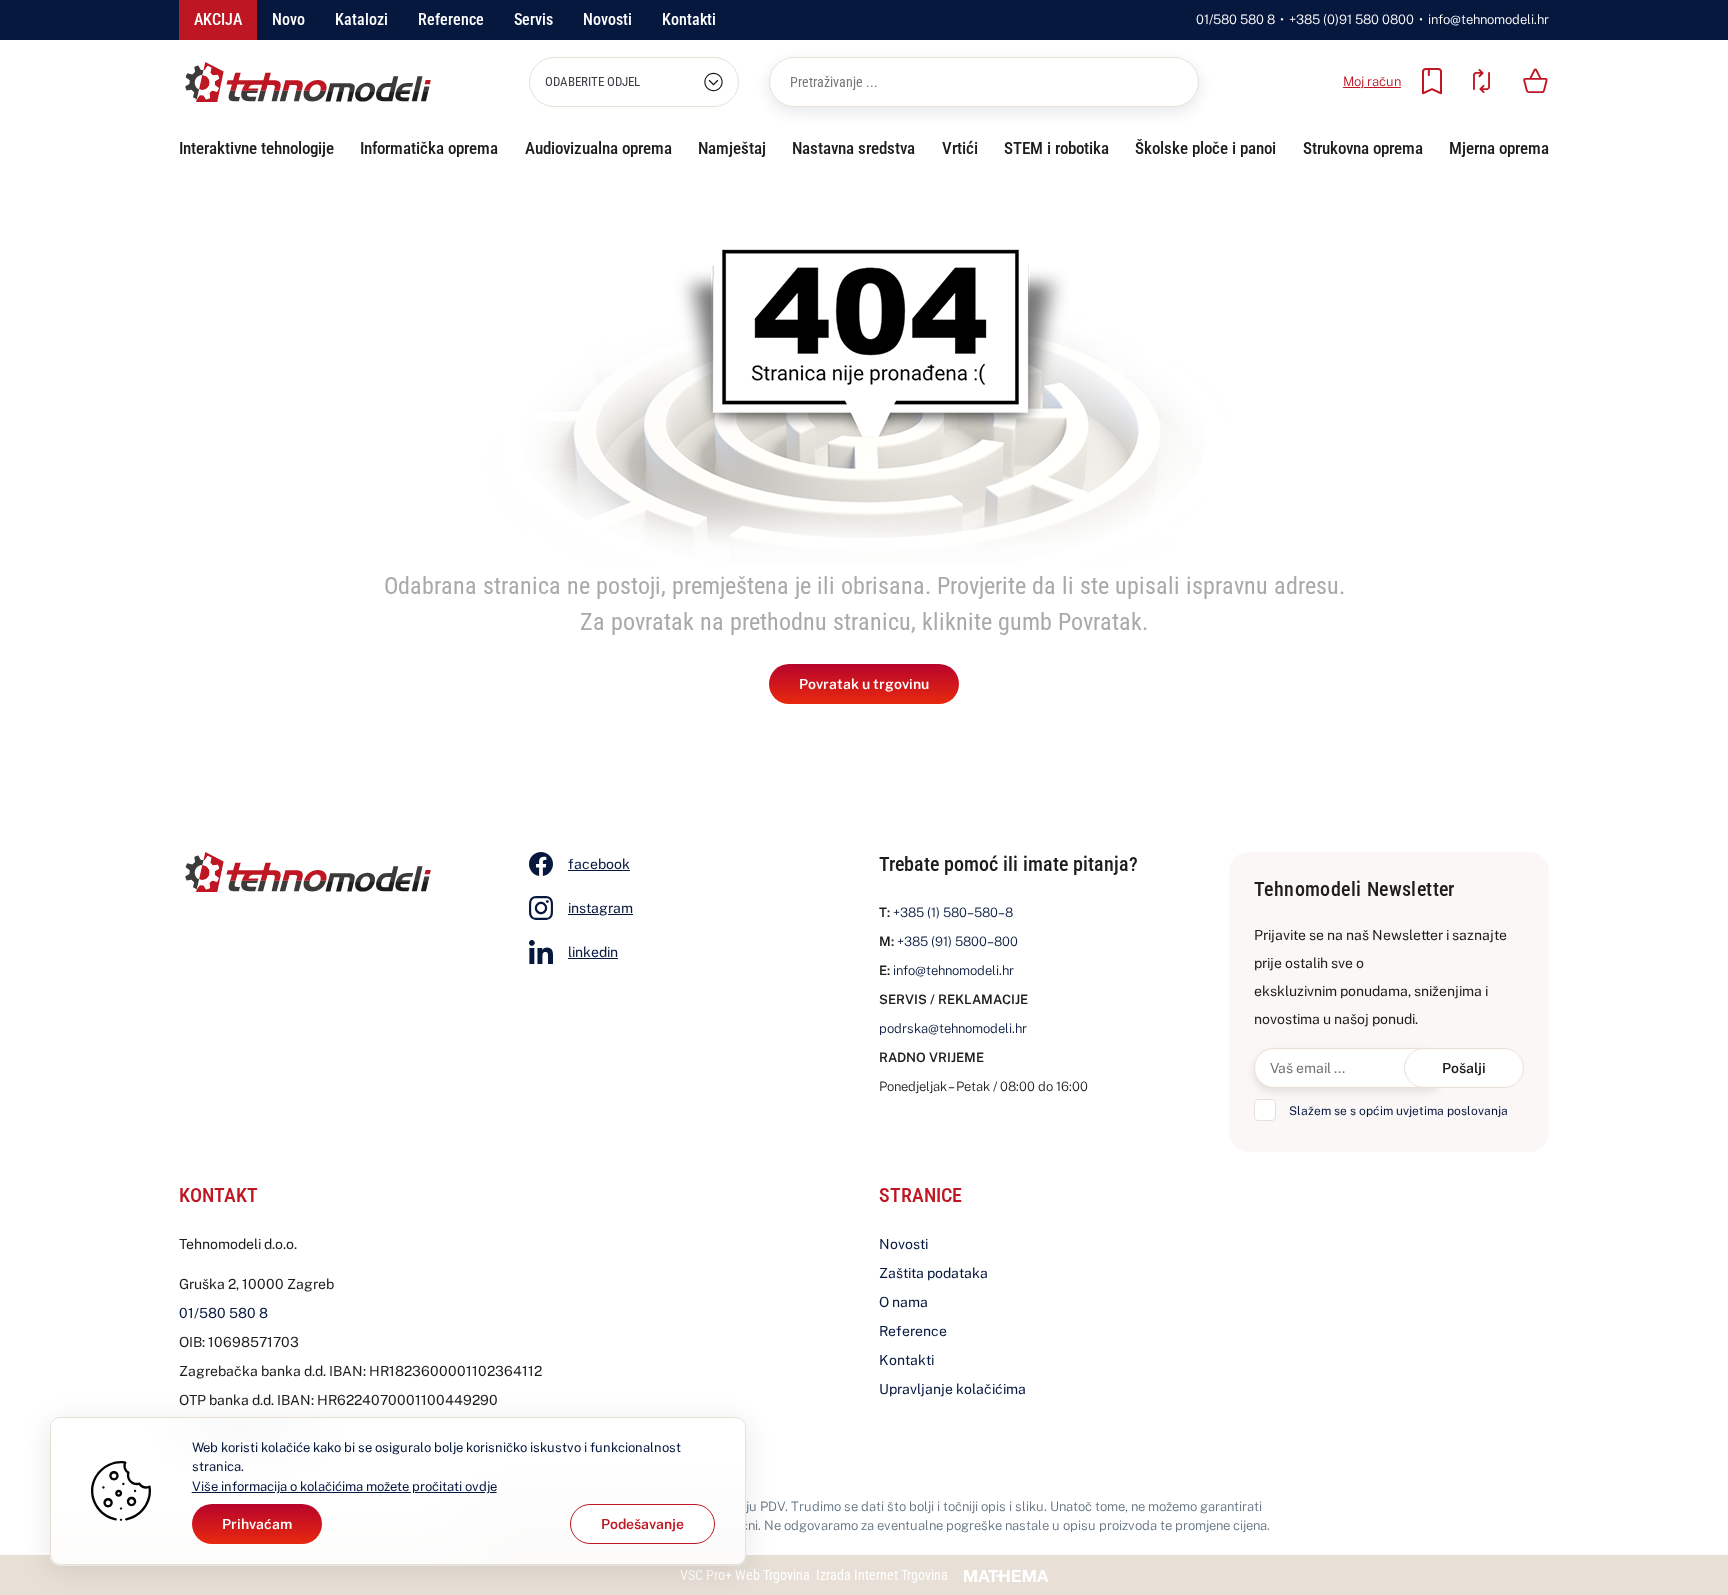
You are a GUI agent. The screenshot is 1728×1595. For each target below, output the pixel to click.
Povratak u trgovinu (864, 684)
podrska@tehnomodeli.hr (953, 1028)
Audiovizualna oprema (598, 148)
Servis (533, 19)
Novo (288, 19)
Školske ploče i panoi (1205, 148)
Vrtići (960, 148)
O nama (903, 1302)
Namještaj (732, 148)
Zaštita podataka (933, 1273)
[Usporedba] (1481, 81)
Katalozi (361, 19)
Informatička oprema (429, 148)
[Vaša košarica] (1536, 81)
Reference (451, 19)
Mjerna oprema (1499, 148)
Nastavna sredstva (853, 148)
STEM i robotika (1056, 148)
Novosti (607, 19)
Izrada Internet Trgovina (882, 1575)
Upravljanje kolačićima (952, 1389)
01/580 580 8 (1235, 19)
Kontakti (689, 19)
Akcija (218, 19)
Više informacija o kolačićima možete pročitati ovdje (344, 1486)
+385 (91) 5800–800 (957, 941)
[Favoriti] (1432, 81)
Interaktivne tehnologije (256, 148)
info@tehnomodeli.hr (1488, 19)
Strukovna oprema (1363, 148)
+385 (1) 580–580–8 (953, 912)
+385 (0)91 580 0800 (1351, 19)
